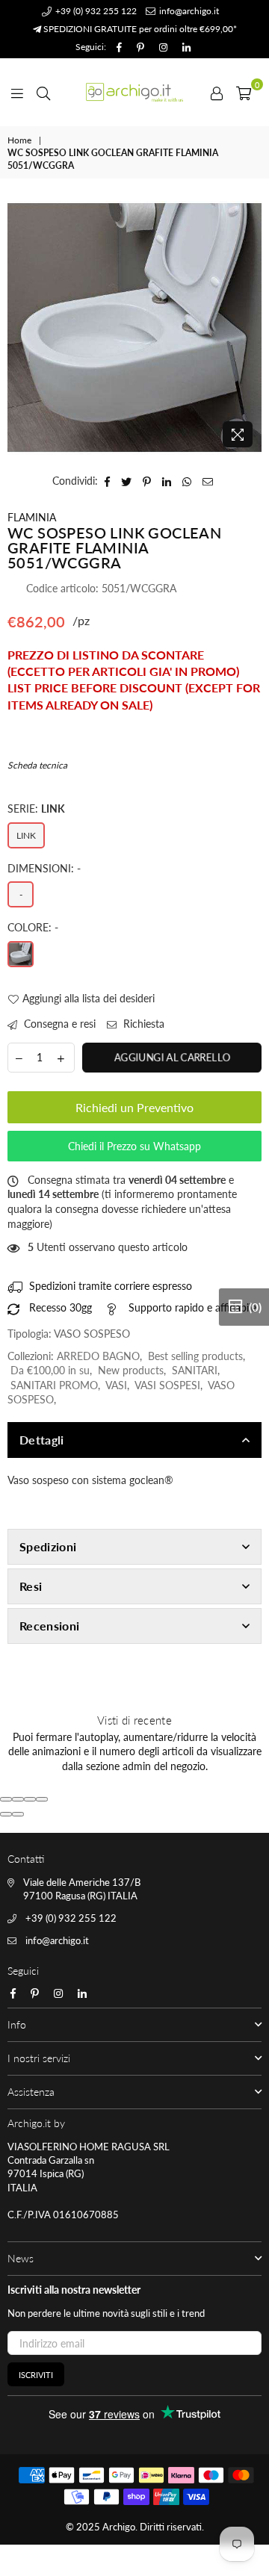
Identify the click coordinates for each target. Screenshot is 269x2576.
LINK (26, 835)
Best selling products (195, 1356)
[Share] (18, 1799)
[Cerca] (43, 92)
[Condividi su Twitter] (127, 481)
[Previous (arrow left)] (6, 1814)
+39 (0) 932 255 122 (95, 11)
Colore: (33, 927)
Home (19, 140)
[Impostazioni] (217, 92)
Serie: (36, 809)
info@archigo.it (188, 11)
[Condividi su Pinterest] (147, 481)
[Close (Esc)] (6, 1799)
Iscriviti (36, 2375)
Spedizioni (48, 1546)
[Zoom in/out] (42, 1799)
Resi (31, 1586)
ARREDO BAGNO (98, 1356)
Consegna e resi (58, 1024)
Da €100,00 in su (50, 1370)
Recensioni (49, 1626)
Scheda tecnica (37, 765)
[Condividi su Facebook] (108, 481)
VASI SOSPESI (167, 1385)
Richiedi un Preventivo (134, 1107)
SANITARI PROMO (54, 1385)
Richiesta (142, 1024)
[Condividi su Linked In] (167, 481)
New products (131, 1370)
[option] (134, 328)
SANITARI (195, 1370)
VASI (116, 1385)
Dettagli (42, 1440)
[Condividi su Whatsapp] (187, 481)
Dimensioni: (44, 868)
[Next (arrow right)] (18, 1814)
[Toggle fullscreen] (30, 1799)
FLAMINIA (32, 517)
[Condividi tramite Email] (208, 481)
